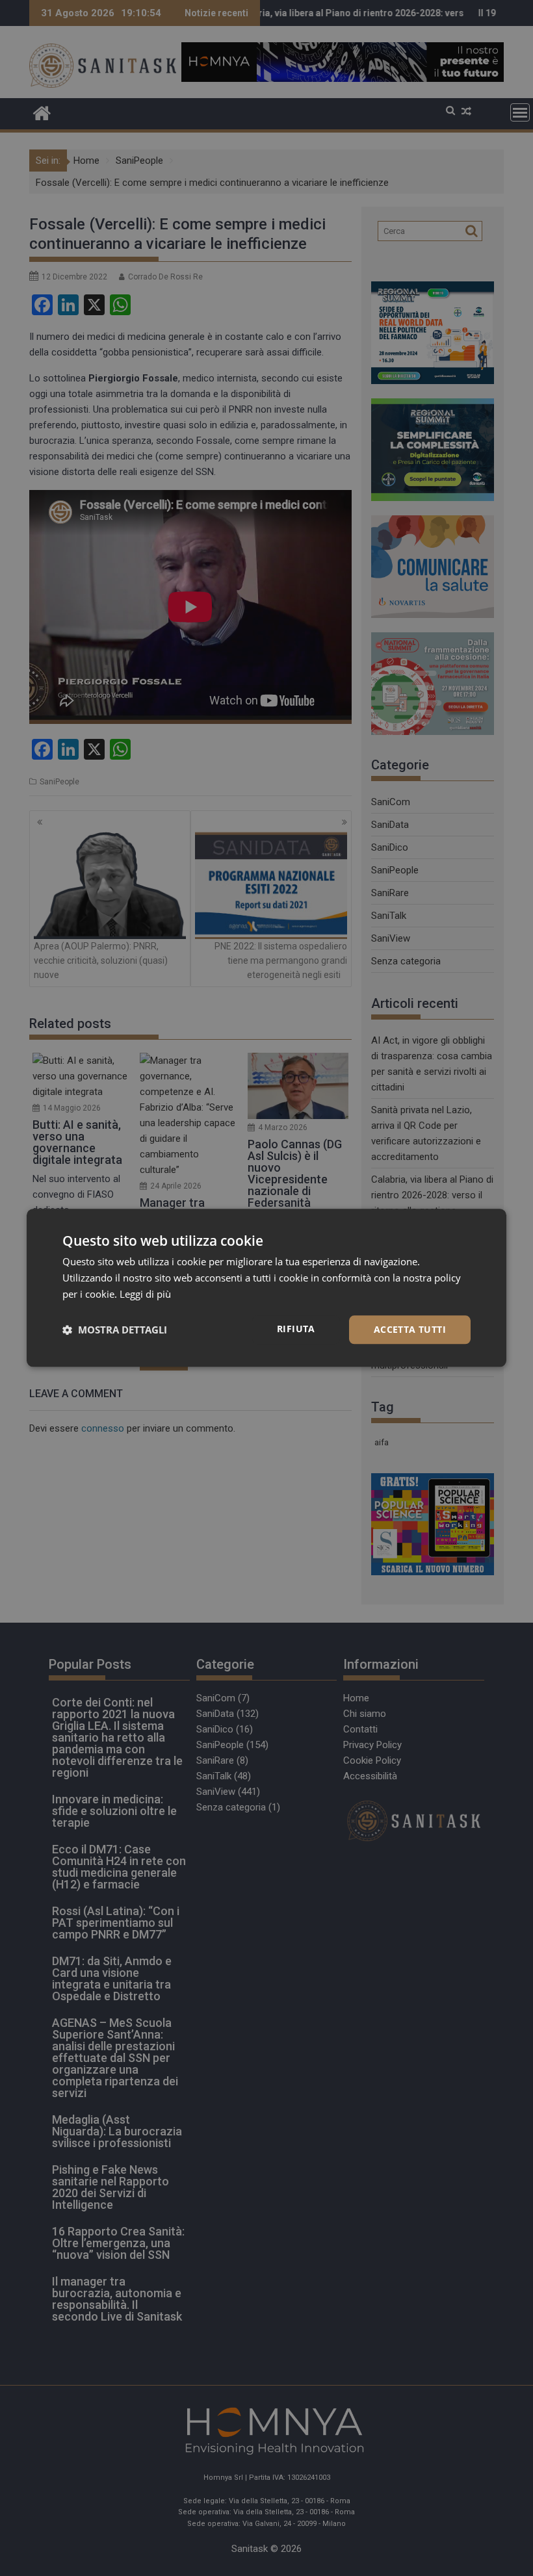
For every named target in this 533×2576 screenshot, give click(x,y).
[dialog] (266, 1288)
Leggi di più (145, 1294)
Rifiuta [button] (296, 1329)
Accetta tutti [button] (410, 1329)
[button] (115, 1330)
